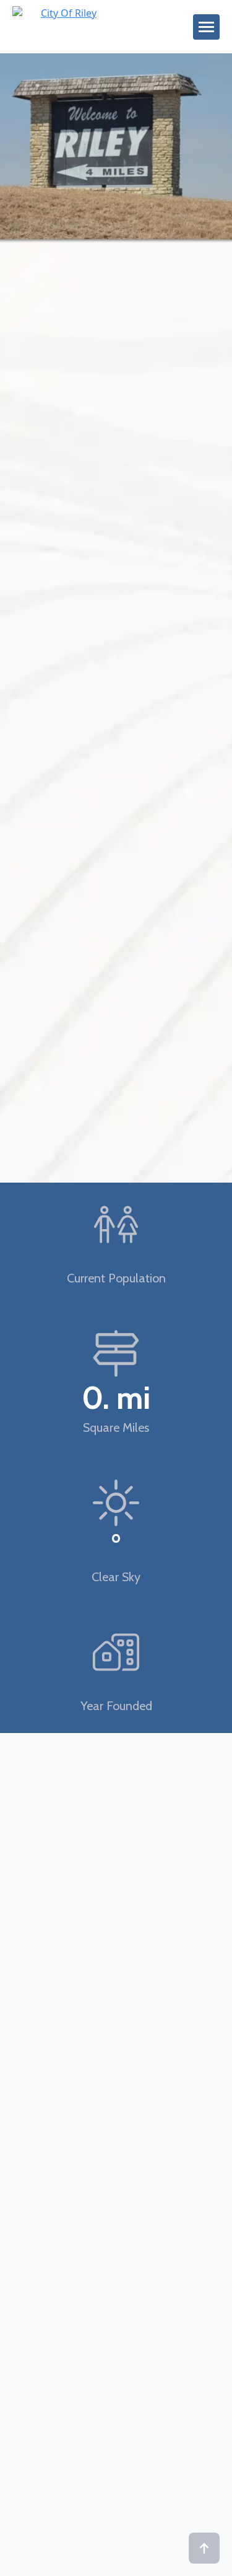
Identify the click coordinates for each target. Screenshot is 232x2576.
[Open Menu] (206, 27)
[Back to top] (204, 2548)
